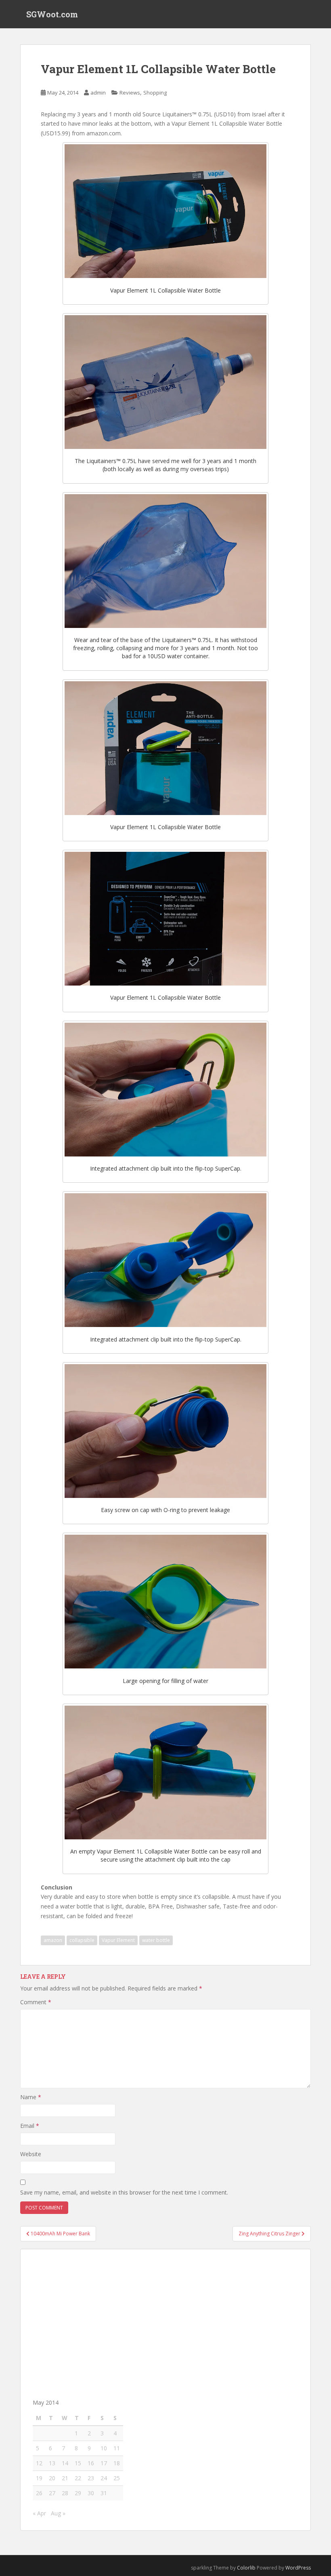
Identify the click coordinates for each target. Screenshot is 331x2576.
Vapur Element (118, 1940)
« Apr (39, 2513)
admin (98, 93)
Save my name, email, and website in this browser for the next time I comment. (124, 2192)
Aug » (58, 2513)
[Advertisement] (165, 2318)
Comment (36, 2002)
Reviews (130, 93)
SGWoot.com (52, 14)
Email (30, 2126)
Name (31, 2097)
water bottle (156, 1940)
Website (31, 2154)
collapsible (82, 1940)
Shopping (155, 93)
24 (104, 2478)
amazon (53, 1940)
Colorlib (246, 2568)
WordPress (298, 2568)
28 (65, 2493)
